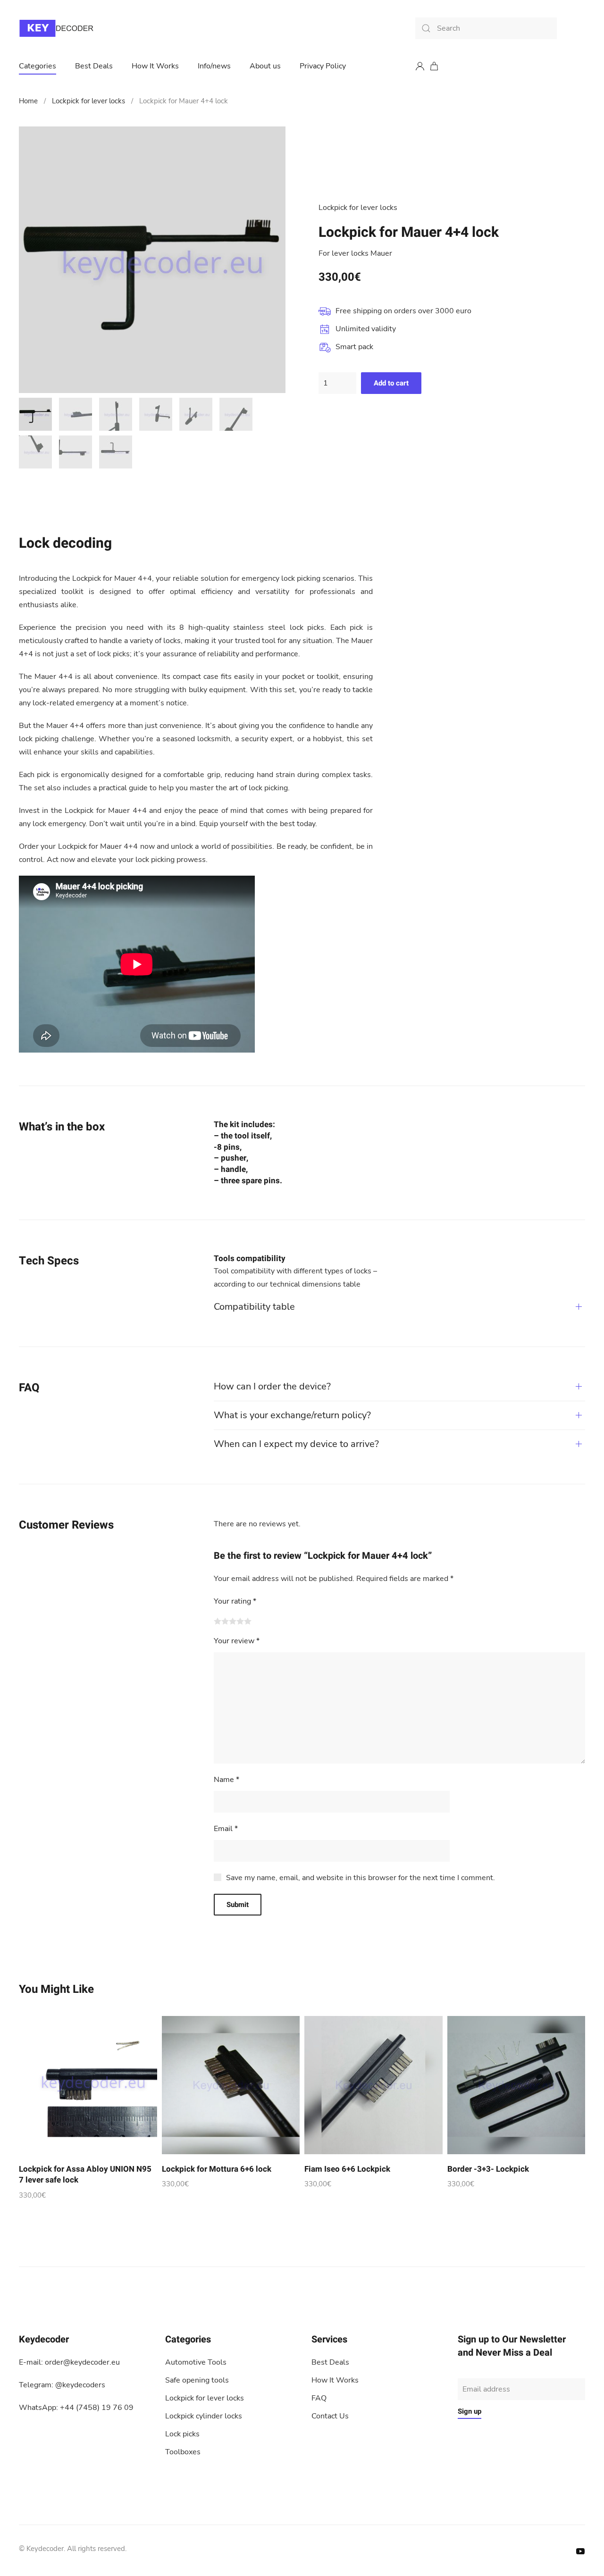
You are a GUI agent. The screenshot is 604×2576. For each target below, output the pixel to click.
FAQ (319, 2398)
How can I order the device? (272, 1386)
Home (28, 101)
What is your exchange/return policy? (292, 1415)
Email (226, 1829)
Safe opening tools (197, 2380)
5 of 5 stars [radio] (248, 1621)
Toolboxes (183, 2452)
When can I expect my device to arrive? (296, 1444)
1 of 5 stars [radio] (218, 1621)
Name (226, 1780)
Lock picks (182, 2434)
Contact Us (330, 2416)
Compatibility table (254, 1307)
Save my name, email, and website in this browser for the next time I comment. (361, 1878)
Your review (237, 1641)
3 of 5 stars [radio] (233, 1621)
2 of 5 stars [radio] (225, 1621)
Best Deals (94, 66)
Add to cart (391, 383)
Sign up (470, 2411)
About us (265, 66)
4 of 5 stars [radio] (240, 1621)
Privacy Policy (323, 66)
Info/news (214, 66)
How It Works (155, 66)
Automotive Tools (196, 2362)
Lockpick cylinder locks (204, 2416)
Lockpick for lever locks (88, 101)
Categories (38, 66)
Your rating (235, 1601)
